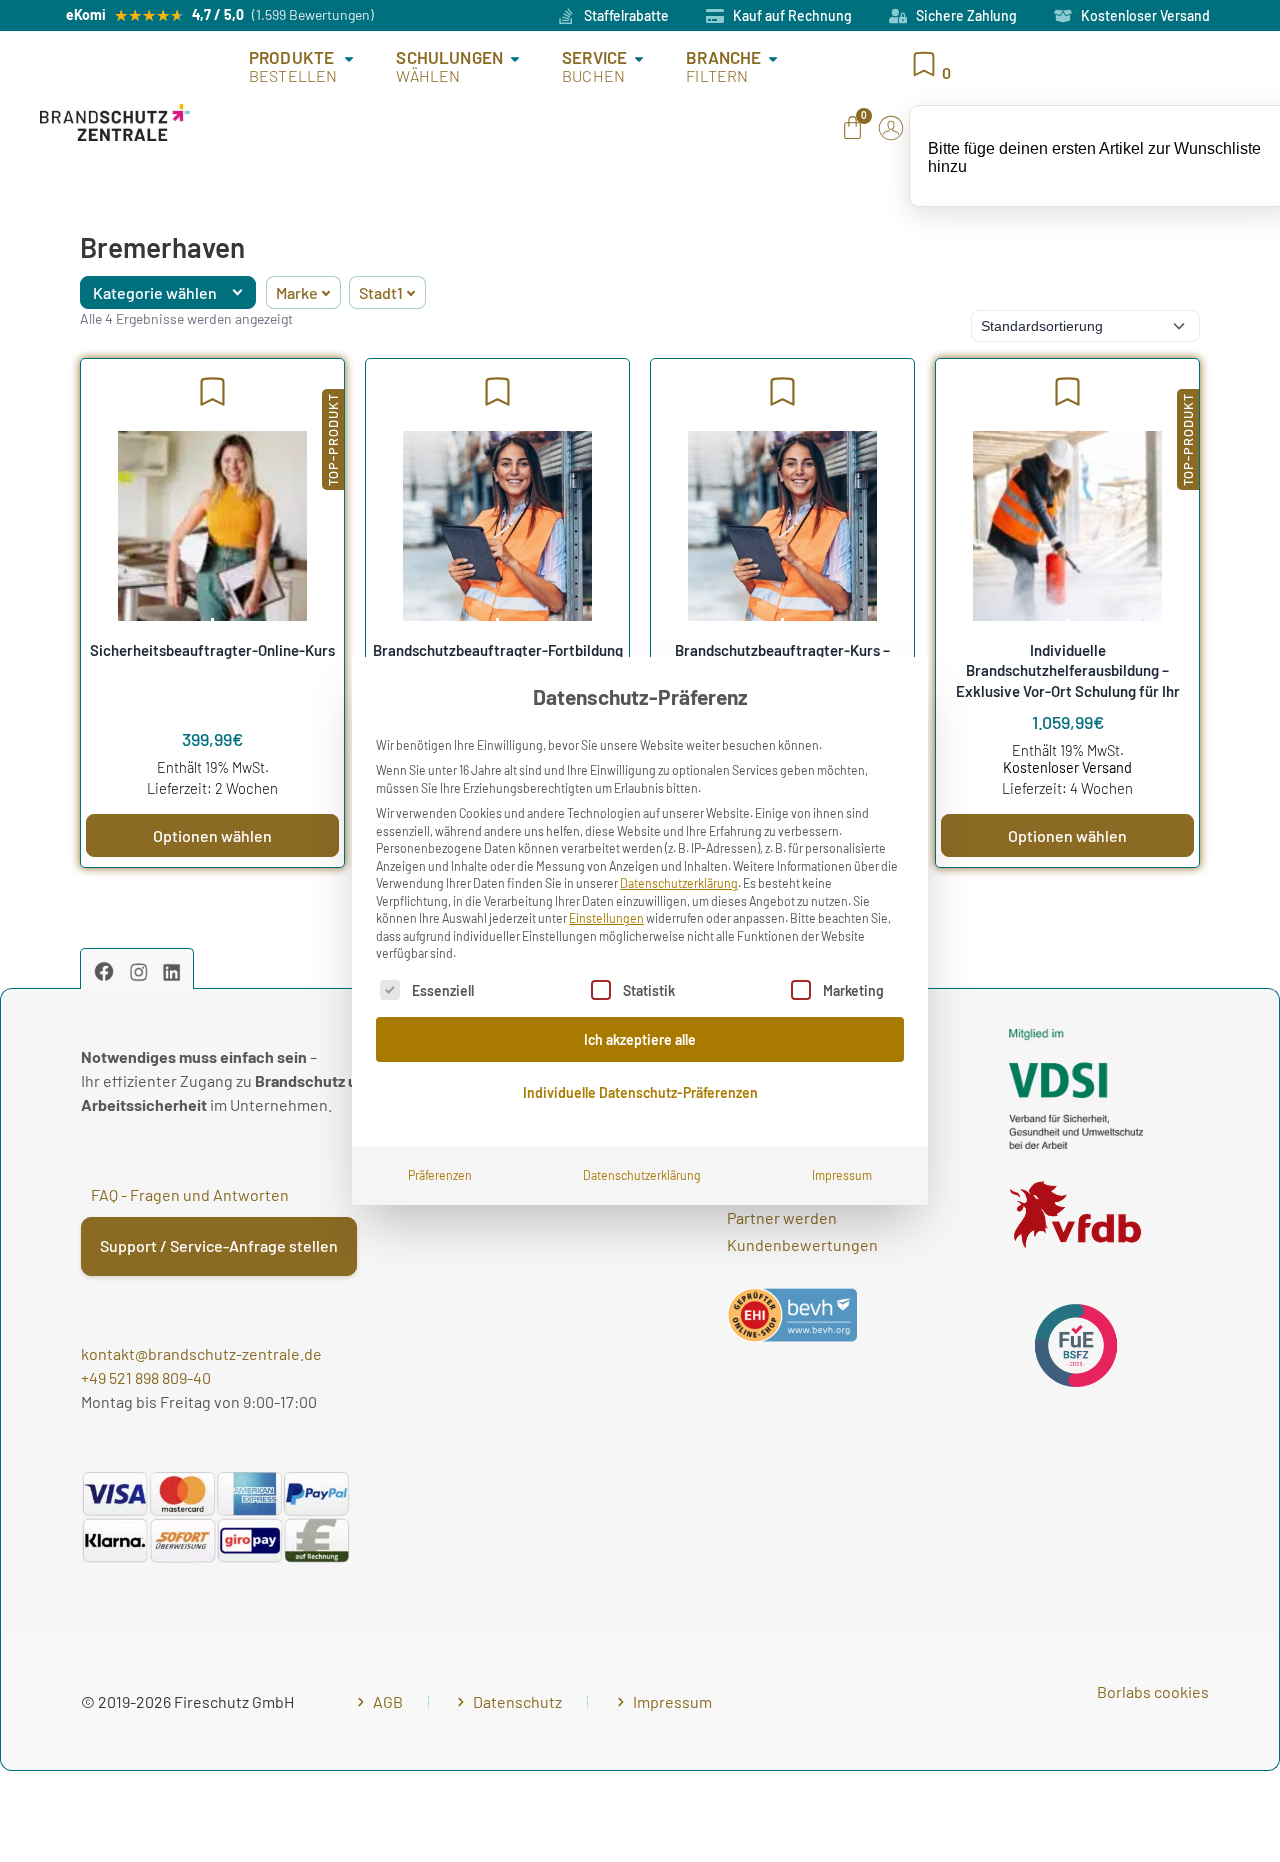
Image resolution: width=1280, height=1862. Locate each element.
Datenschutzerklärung (679, 883)
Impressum (842, 1175)
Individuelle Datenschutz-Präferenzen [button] (640, 1092)
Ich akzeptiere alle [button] (640, 1039)
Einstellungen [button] (606, 918)
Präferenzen (440, 1175)
